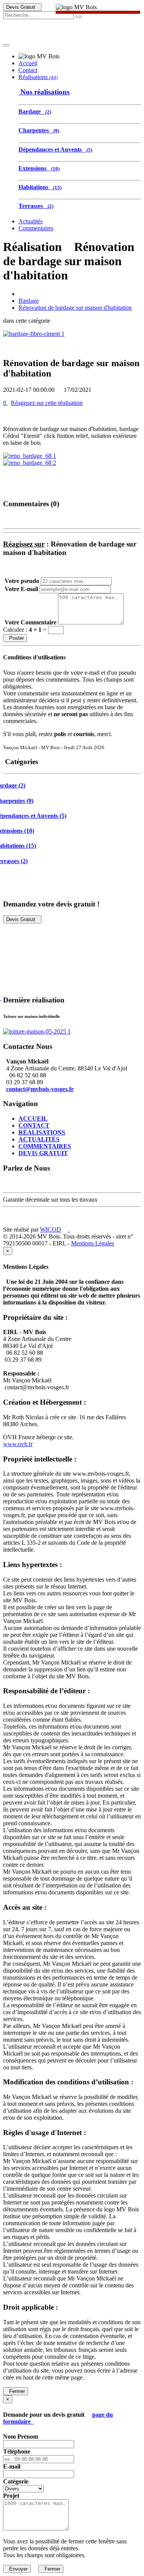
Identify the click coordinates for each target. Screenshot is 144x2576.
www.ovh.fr (18, 1444)
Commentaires (36, 228)
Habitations (40, 187)
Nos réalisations (44, 92)
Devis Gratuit (22, 7)
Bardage (35, 111)
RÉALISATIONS (42, 1132)
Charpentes (39, 130)
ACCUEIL (33, 1119)
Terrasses (36, 206)
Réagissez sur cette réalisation (47, 403)
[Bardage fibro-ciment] (34, 334)
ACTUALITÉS (39, 1139)
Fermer (16, 2391)
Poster (15, 638)
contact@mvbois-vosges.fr (40, 1089)
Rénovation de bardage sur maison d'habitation (75, 308)
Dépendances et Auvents (55, 149)
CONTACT (34, 1125)
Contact (28, 70)
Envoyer (17, 2569)
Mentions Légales (93, 1243)
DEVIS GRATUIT (43, 1153)
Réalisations (38, 77)
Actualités (31, 221)
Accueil (28, 63)
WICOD (50, 1229)
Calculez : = (26, 630)
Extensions (39, 168)
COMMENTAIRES (45, 1146)
